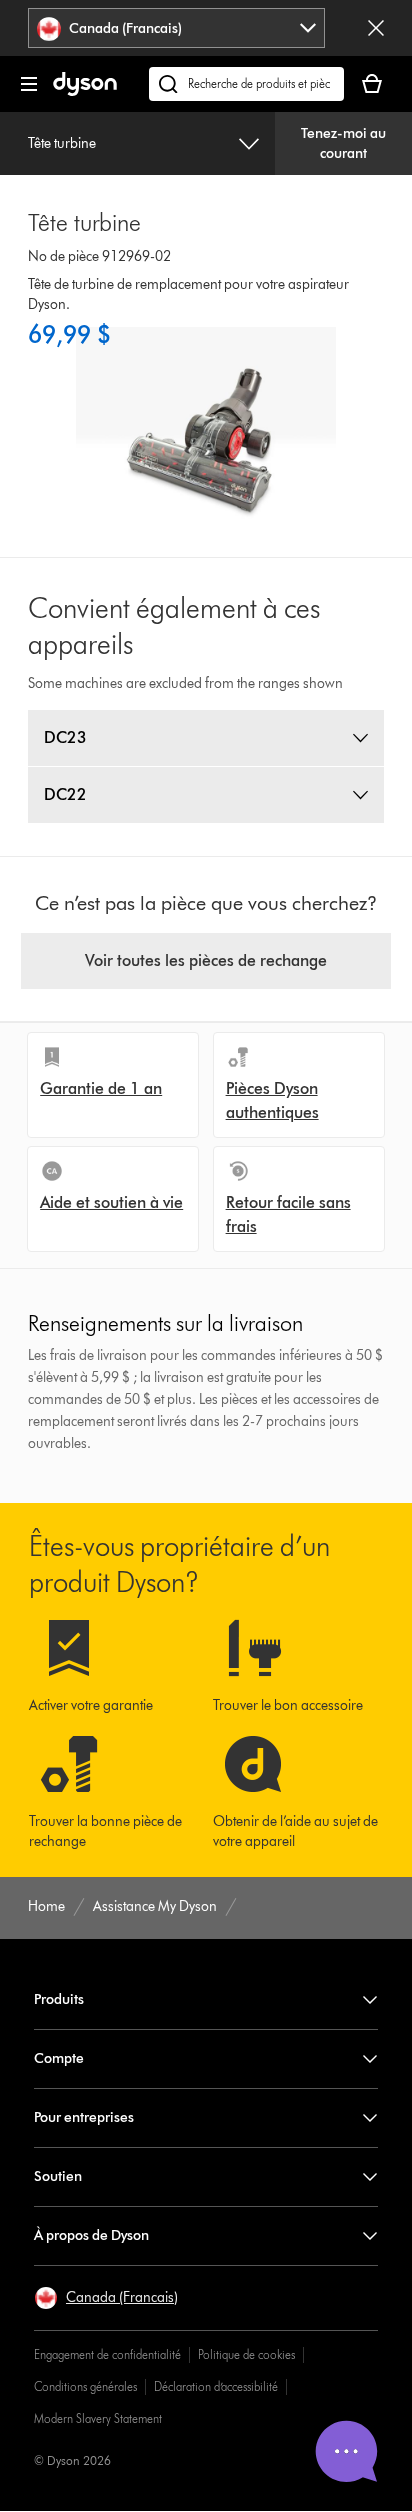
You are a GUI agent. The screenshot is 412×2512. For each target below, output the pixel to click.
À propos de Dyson (91, 2235)
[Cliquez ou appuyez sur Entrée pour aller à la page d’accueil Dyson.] (85, 91)
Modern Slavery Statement (98, 2418)
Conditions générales (85, 2386)
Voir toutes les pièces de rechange (206, 960)
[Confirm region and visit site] (376, 28)
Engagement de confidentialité (107, 2354)
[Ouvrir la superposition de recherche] (246, 84)
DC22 (65, 794)
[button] (106, 2298)
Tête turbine (62, 143)
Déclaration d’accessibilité (216, 2386)
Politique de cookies (246, 2354)
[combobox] (176, 28)
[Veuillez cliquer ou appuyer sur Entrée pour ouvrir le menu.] (29, 84)
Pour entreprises (84, 2117)
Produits (59, 1999)
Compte (59, 2058)
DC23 (65, 737)
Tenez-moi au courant (343, 143)
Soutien (58, 2176)
